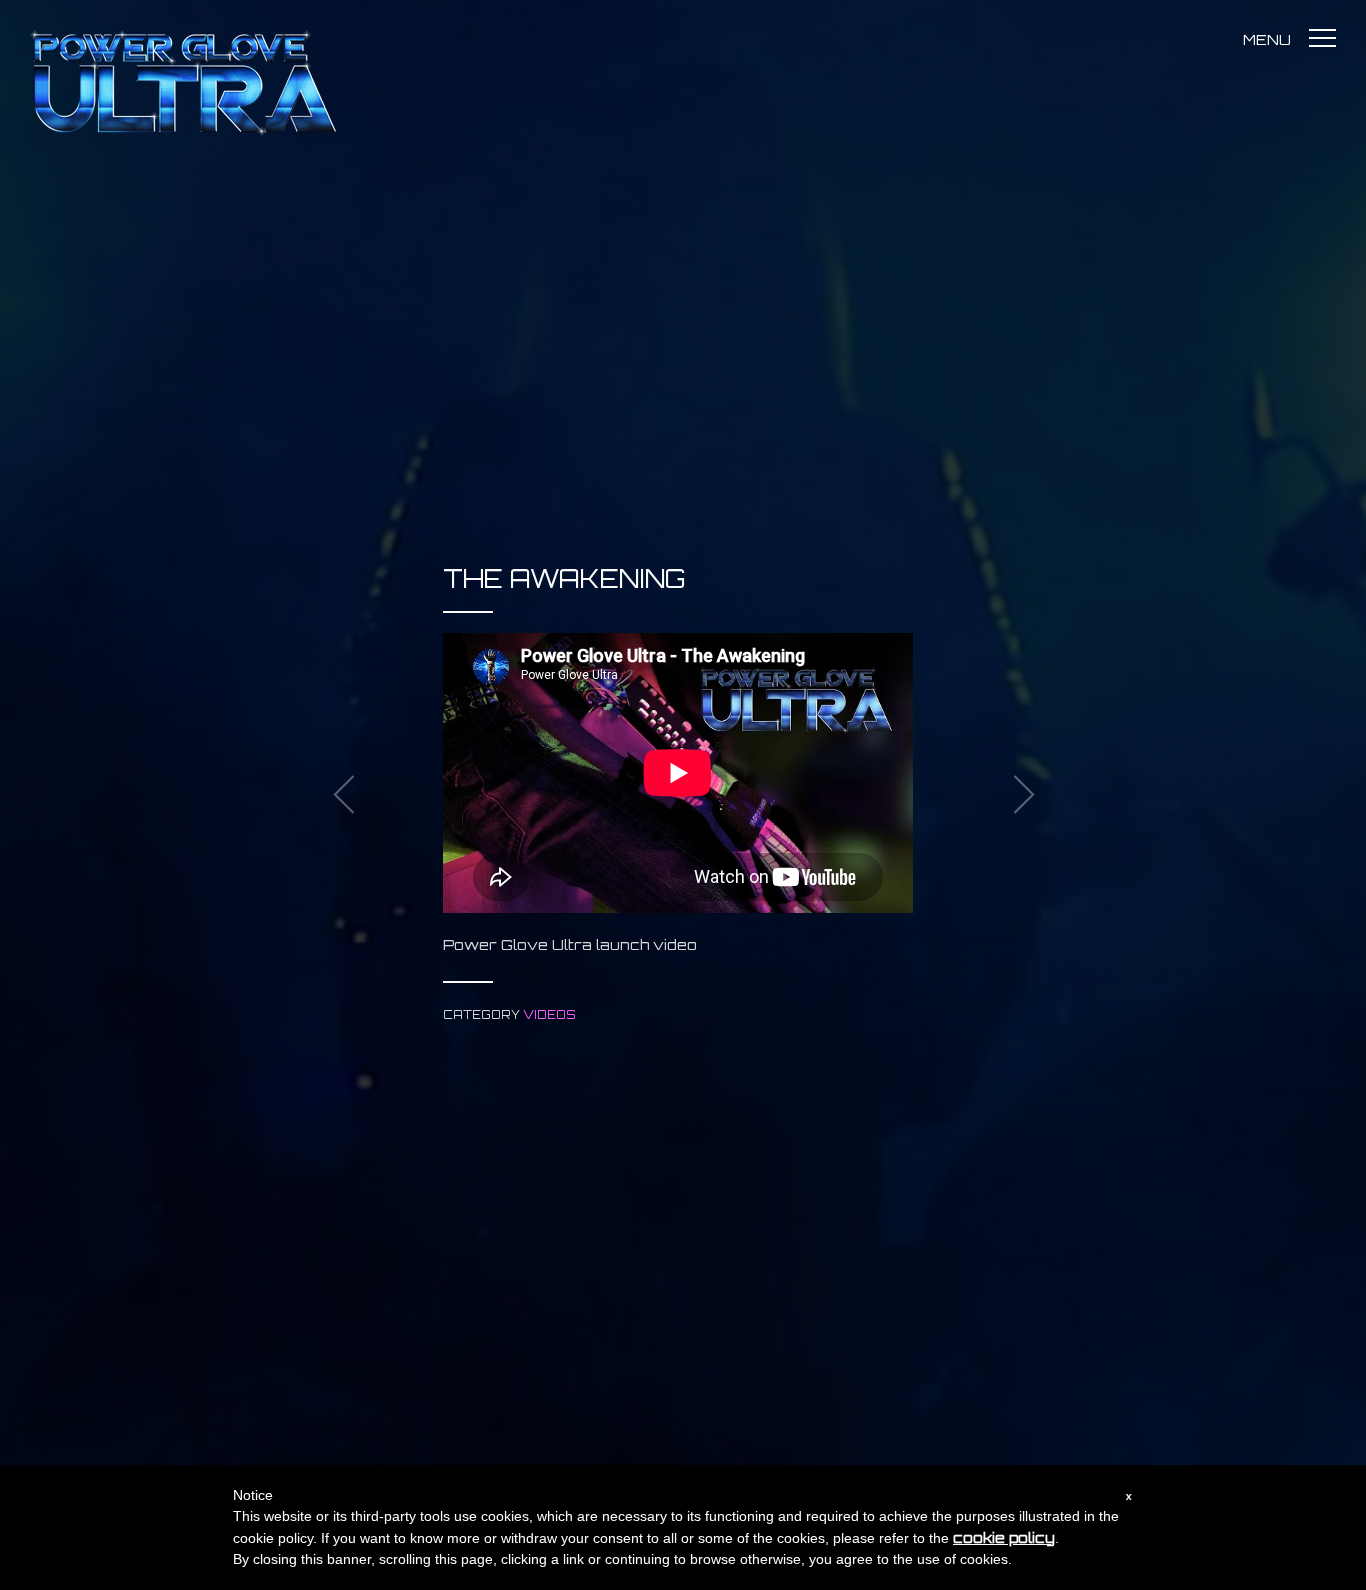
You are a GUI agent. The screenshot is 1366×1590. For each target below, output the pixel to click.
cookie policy (1004, 1537)
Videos (549, 1015)
